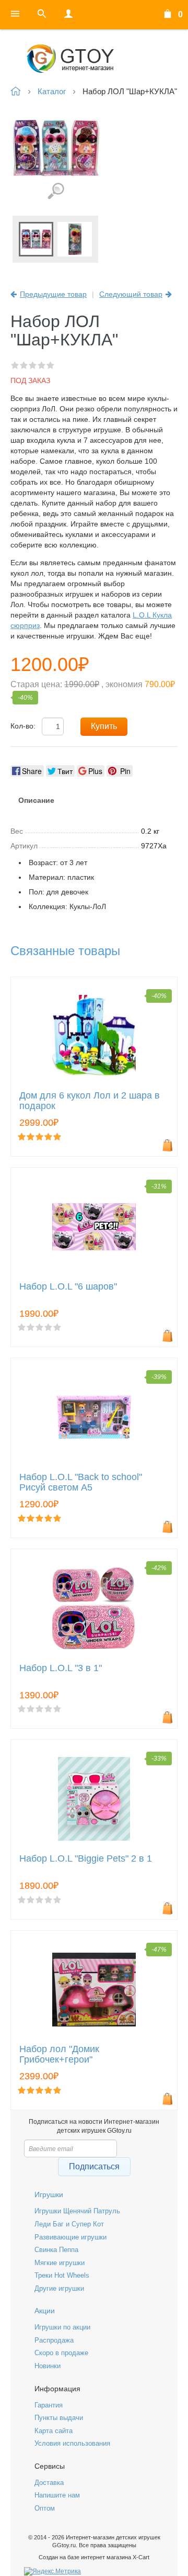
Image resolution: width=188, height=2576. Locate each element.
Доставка (49, 2483)
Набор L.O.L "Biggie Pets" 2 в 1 (86, 1859)
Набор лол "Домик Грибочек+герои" (59, 2054)
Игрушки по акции (62, 2327)
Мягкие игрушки (60, 2263)
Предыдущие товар (53, 294)
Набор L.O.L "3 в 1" (61, 1668)
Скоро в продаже (61, 2353)
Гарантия (49, 2405)
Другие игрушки (59, 2288)
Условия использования (72, 2443)
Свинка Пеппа (56, 2250)
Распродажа (54, 2340)
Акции (45, 2311)
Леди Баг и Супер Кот (69, 2224)
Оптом (45, 2508)
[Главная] (94, 59)
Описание (36, 800)
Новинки (48, 2366)
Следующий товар (131, 294)
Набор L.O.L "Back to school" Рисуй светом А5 (81, 1482)
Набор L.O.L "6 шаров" (68, 1287)
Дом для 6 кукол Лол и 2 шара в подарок (90, 1101)
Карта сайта (54, 2431)
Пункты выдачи (59, 2418)
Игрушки (49, 2194)
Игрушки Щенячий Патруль (77, 2211)
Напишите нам (57, 2495)
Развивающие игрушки (70, 2237)
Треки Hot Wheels (62, 2275)
